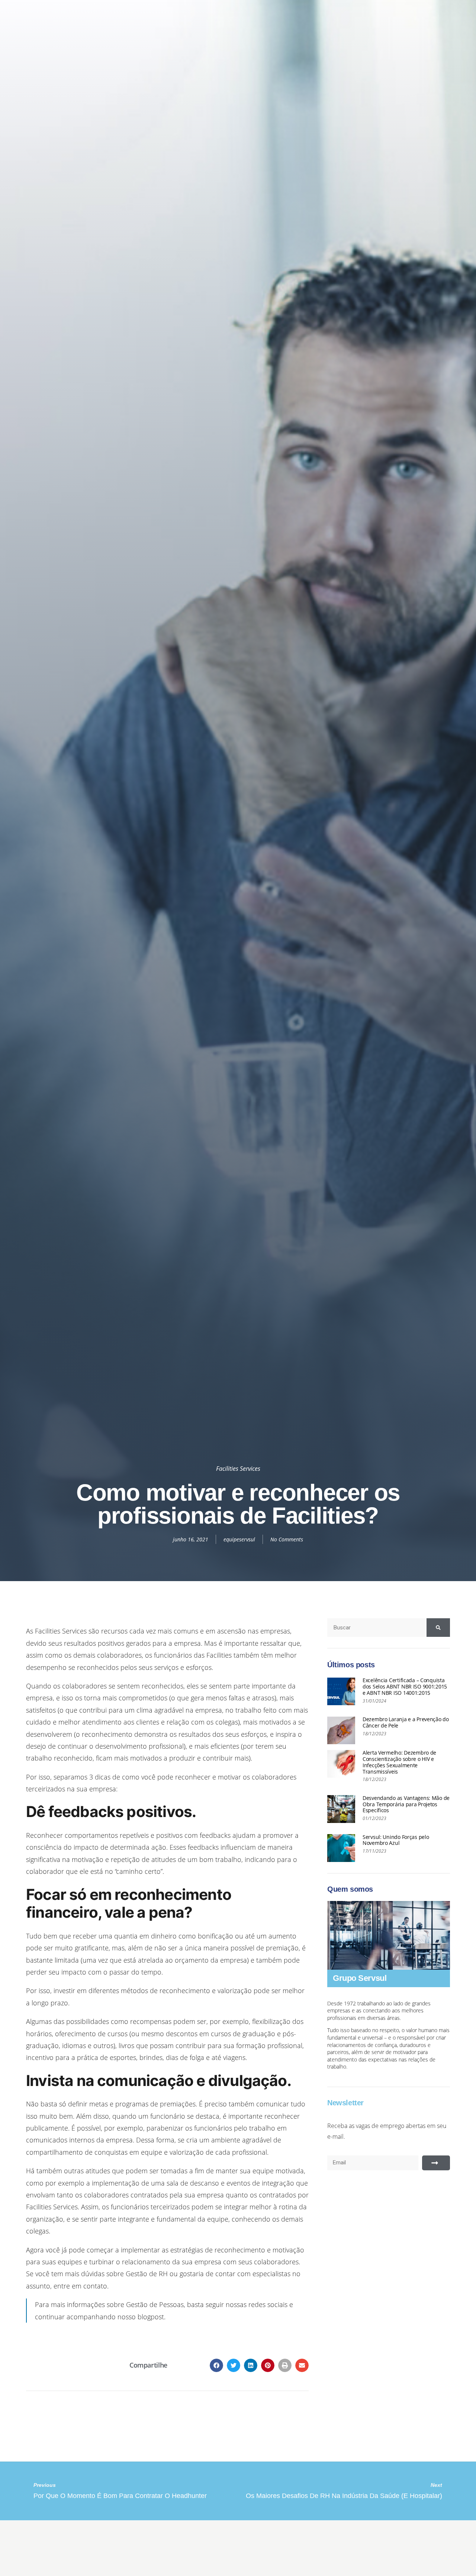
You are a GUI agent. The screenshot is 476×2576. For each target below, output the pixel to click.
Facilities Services (238, 1469)
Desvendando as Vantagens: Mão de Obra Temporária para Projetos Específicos (406, 1804)
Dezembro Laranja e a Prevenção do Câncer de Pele (406, 1722)
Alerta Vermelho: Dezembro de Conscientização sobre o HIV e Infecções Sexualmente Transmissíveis (399, 1762)
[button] (216, 2365)
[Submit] (436, 2163)
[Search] (438, 1628)
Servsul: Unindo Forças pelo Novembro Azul (396, 1840)
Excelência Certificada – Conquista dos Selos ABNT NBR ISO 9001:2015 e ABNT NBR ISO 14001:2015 (405, 1686)
